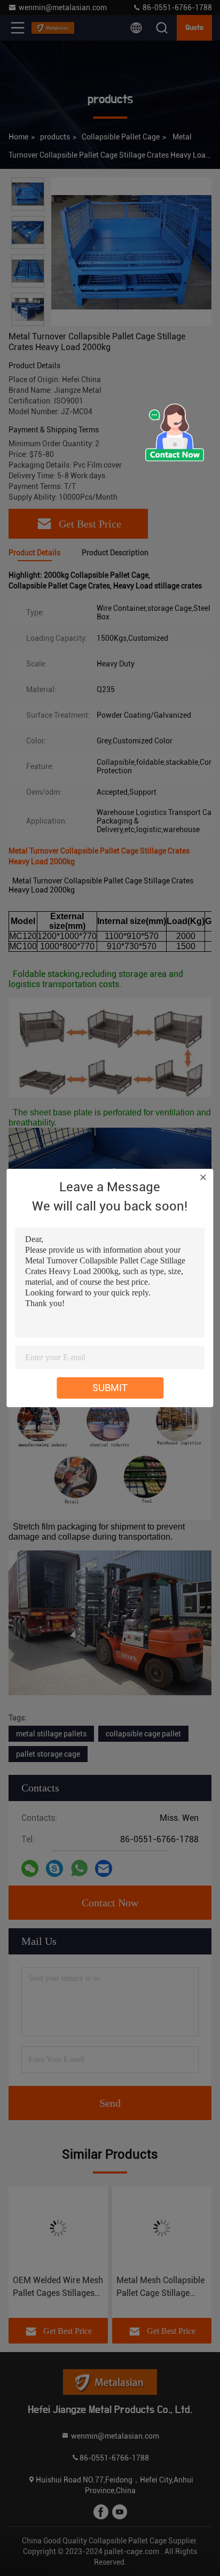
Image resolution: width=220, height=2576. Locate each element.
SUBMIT (110, 1388)
